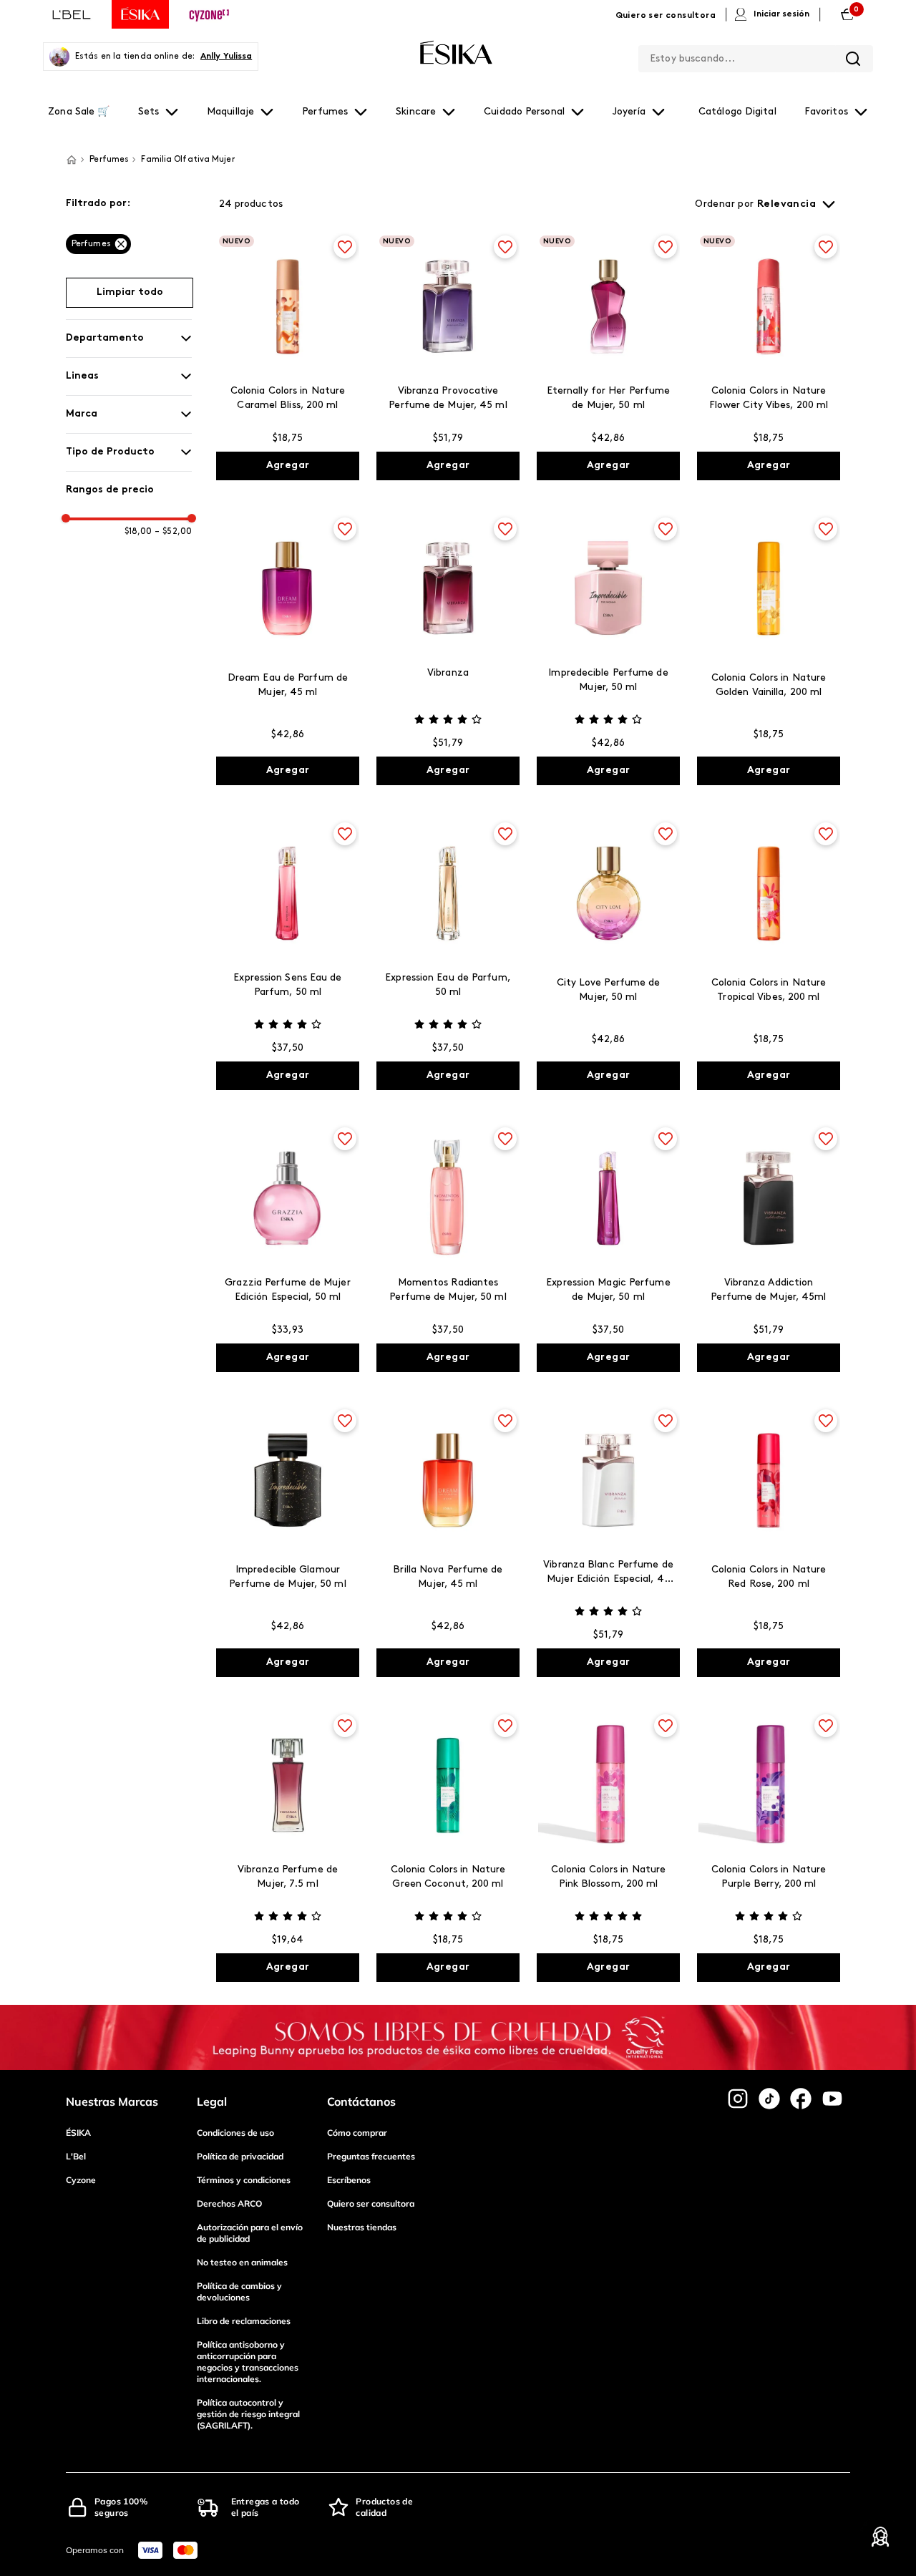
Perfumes (91, 244)
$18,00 (138, 532)
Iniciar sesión (781, 14)
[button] (129, 204)
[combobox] (756, 56)
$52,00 (173, 532)
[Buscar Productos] (853, 59)
